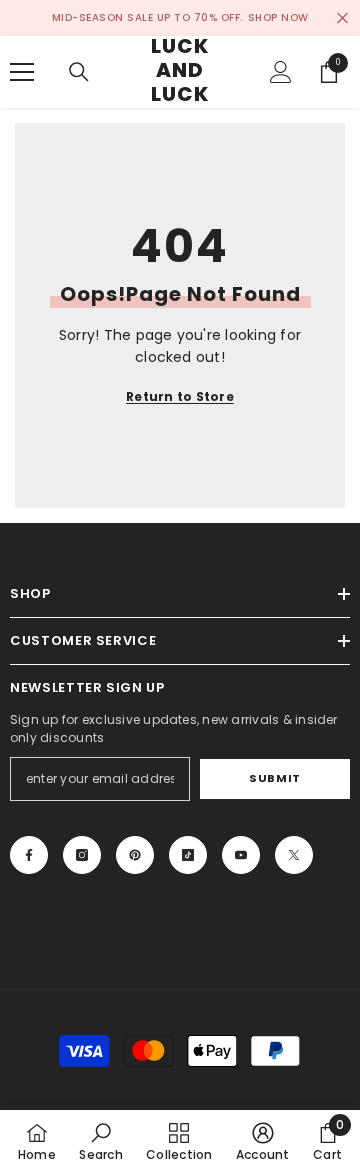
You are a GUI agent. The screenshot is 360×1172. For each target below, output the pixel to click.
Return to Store (180, 396)
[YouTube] (241, 855)
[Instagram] (82, 855)
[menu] (22, 72)
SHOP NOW (278, 17)
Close (342, 18)
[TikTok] (188, 855)
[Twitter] (294, 855)
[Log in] (281, 72)
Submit (274, 778)
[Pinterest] (135, 855)
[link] (100, 1141)
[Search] (79, 72)
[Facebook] (29, 855)
